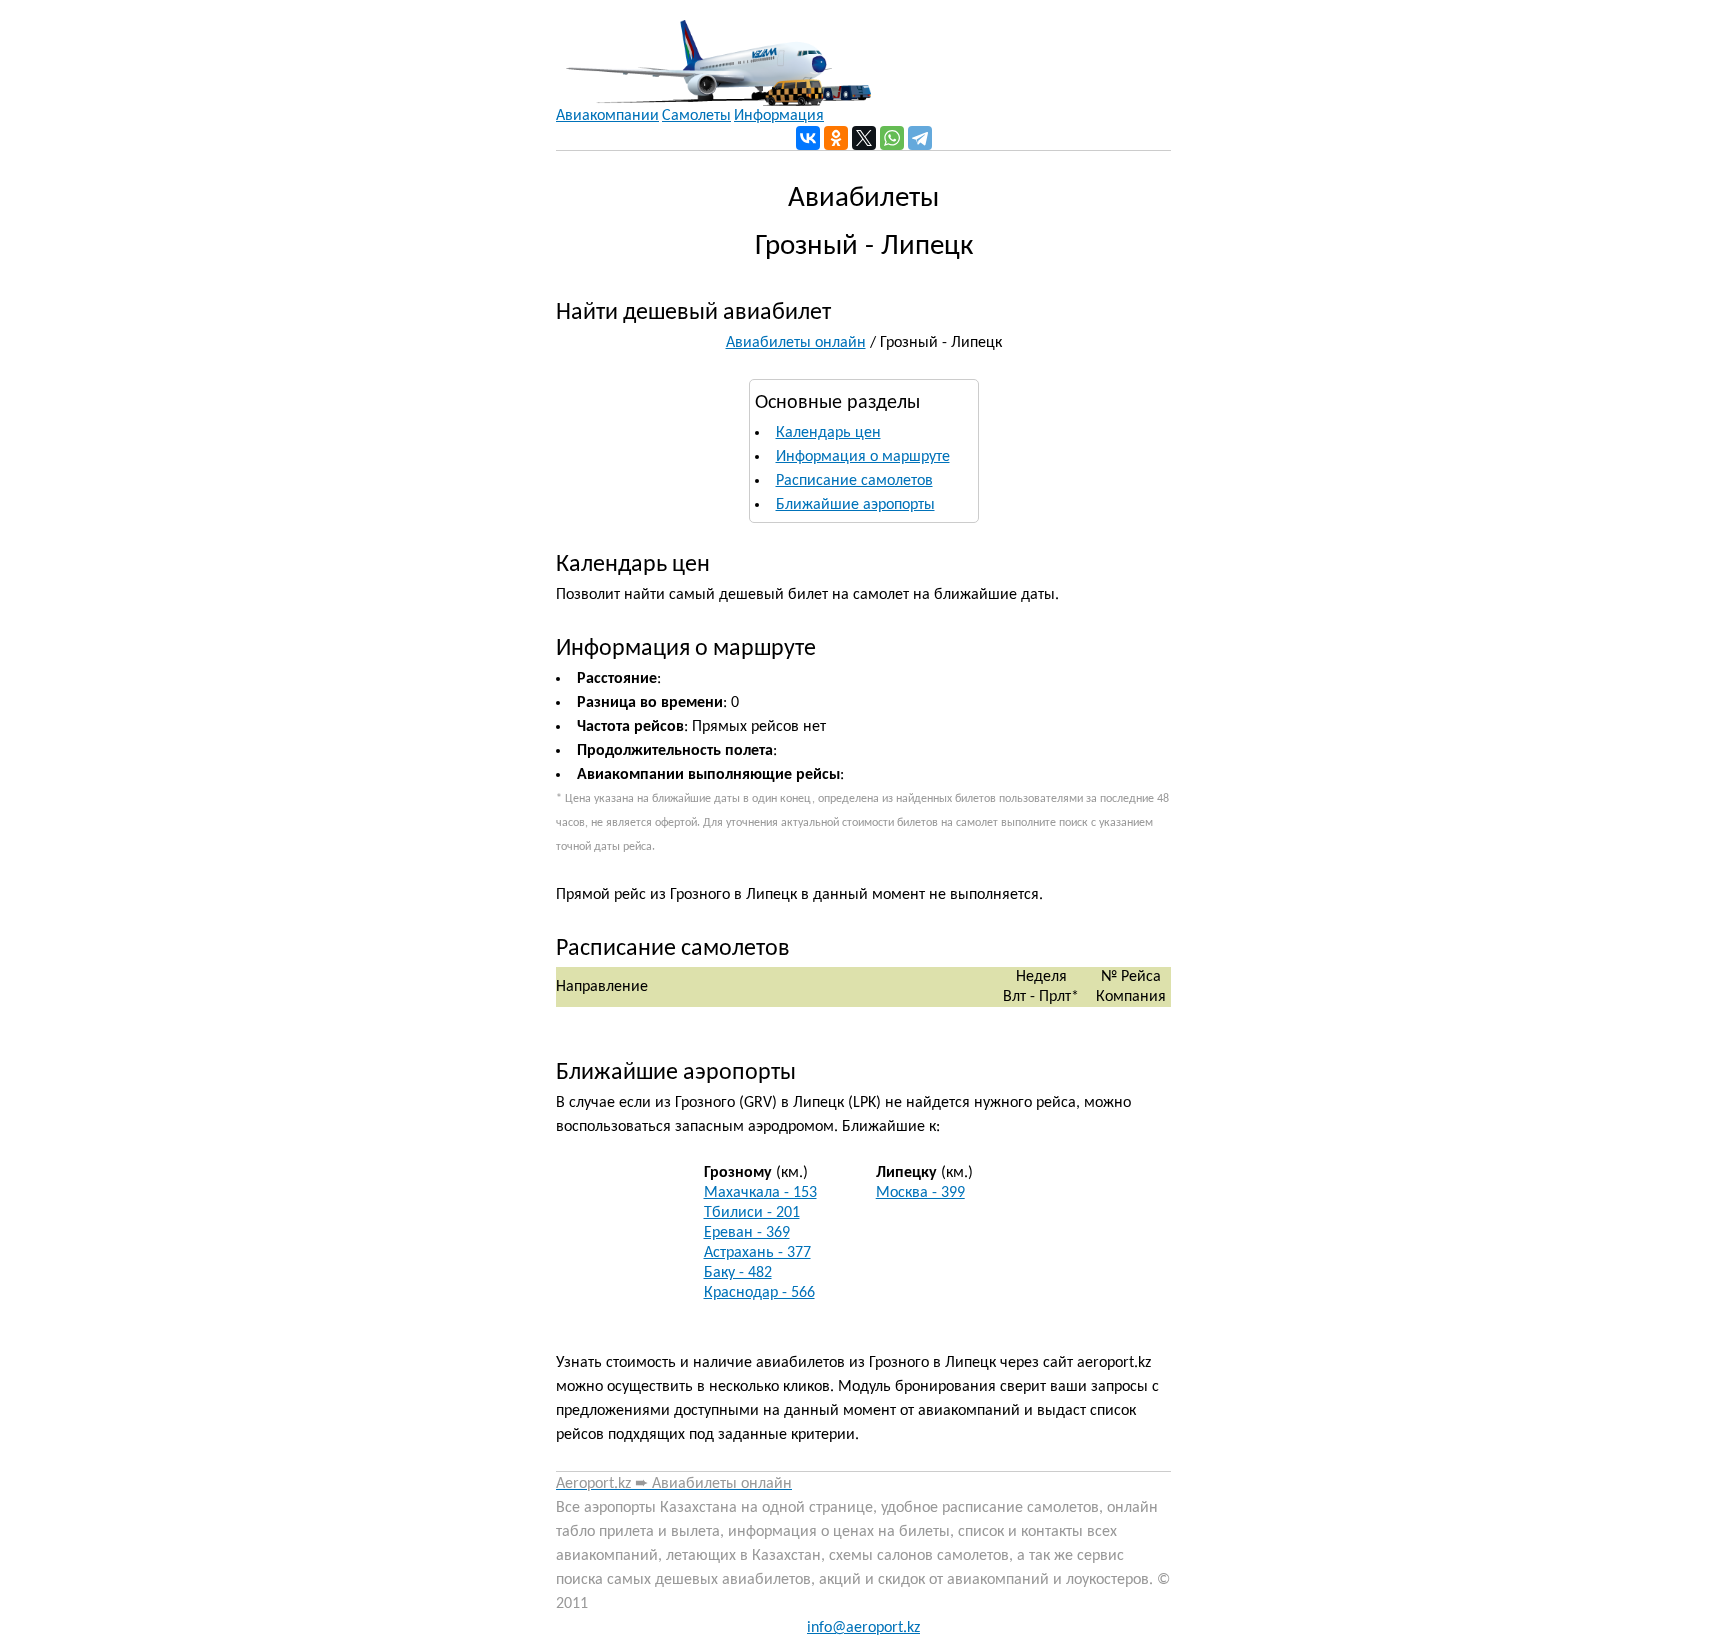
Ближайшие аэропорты (855, 505)
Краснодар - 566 (759, 1293)
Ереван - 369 (747, 1233)
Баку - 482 (738, 1273)
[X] (864, 138)
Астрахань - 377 (757, 1253)
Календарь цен (828, 433)
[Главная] (713, 53)
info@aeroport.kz (863, 1628)
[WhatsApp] (892, 138)
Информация (779, 116)
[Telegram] (920, 138)
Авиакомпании (607, 116)
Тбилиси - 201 (752, 1213)
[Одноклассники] (836, 138)
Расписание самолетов (854, 481)
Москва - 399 (920, 1193)
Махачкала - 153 (760, 1193)
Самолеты (696, 116)
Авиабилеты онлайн (796, 343)
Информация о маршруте (863, 457)
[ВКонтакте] (808, 138)
